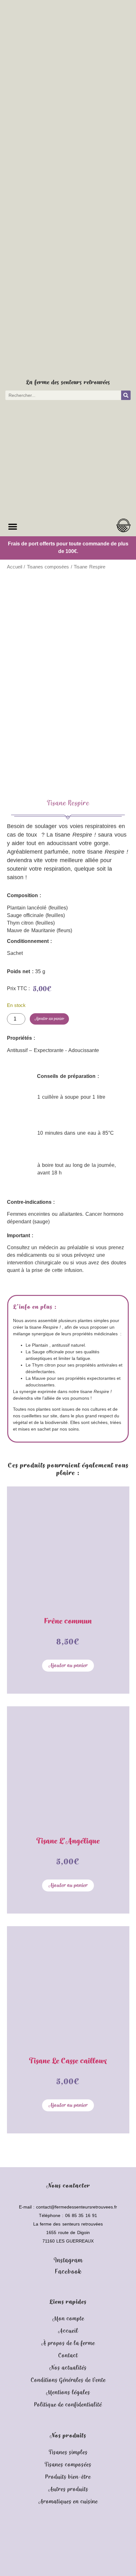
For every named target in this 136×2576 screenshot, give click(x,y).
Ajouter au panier (49, 1019)
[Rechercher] (126, 395)
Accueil (15, 567)
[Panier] (124, 525)
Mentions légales (68, 2393)
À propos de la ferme (68, 2343)
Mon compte (68, 2319)
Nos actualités (68, 2368)
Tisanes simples (68, 2452)
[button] (12, 527)
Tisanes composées (48, 567)
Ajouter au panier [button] (68, 1666)
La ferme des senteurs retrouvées (68, 382)
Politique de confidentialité (68, 2405)
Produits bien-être (68, 2477)
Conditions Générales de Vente (68, 2380)
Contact (68, 2356)
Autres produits (68, 2489)
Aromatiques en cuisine (68, 2502)
